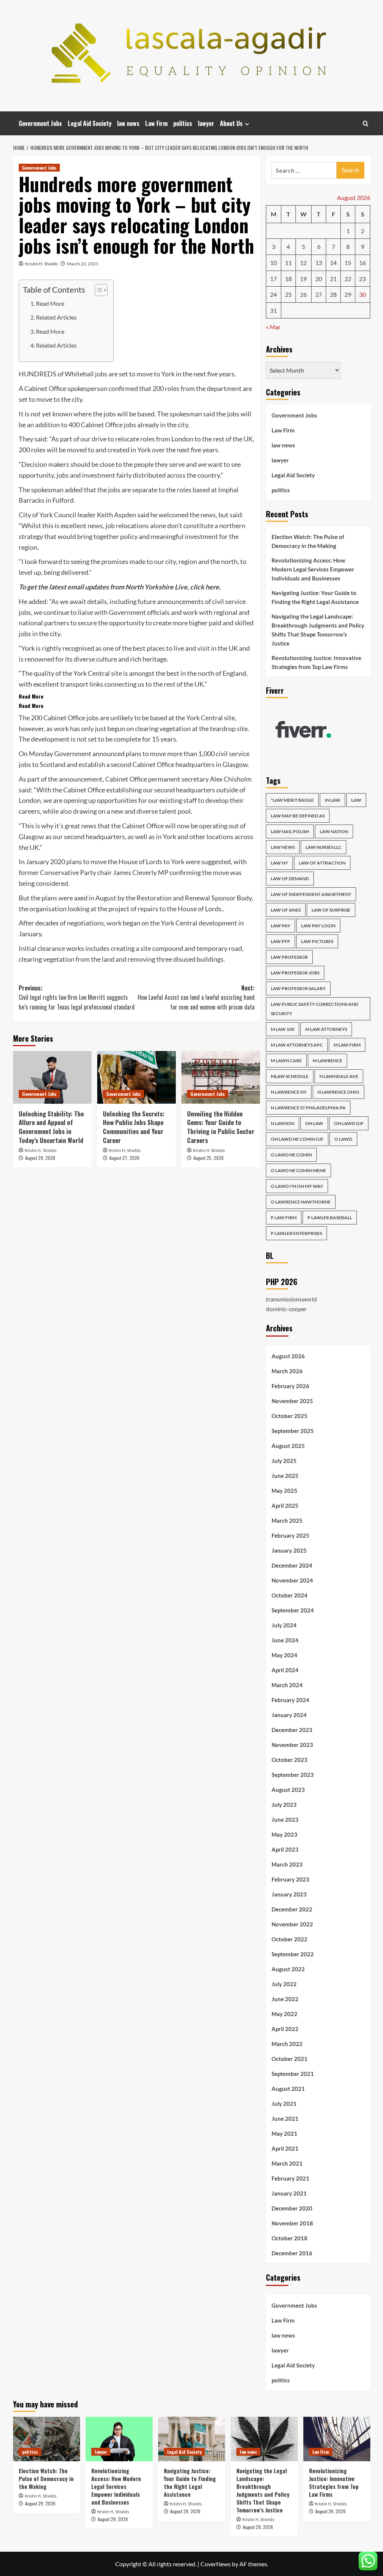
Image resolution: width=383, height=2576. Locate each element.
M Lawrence (327, 1061)
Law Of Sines (286, 910)
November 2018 (292, 2223)
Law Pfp (281, 941)
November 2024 (292, 1580)
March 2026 (287, 1371)
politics (183, 123)
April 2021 (285, 2148)
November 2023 (292, 1745)
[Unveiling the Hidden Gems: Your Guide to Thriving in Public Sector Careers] (221, 1077)
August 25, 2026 (209, 1158)
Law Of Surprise (331, 910)
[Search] (366, 124)
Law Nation (334, 831)
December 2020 (292, 2208)
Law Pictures (317, 941)
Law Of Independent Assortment (311, 894)
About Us (231, 123)
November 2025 (292, 1401)
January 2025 (289, 1550)
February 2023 (290, 1879)
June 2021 (285, 2119)
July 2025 (284, 1461)
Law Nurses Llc (324, 847)
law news (128, 123)
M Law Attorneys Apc (297, 1045)
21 (333, 279)
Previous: (77, 997)
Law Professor (289, 957)
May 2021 (284, 2133)
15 (348, 263)
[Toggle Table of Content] (97, 290)
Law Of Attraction (322, 863)
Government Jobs (40, 123)
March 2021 (287, 2163)
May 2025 (284, 1491)
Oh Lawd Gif (349, 1123)
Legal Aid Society (90, 123)
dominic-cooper (286, 1309)
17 (273, 279)
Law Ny (279, 863)
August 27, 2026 (124, 1158)
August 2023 (288, 1790)
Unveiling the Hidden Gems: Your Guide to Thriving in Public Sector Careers (221, 1127)
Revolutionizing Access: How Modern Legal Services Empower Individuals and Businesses (313, 569)
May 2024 (284, 1655)
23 (362, 279)
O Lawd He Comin (291, 1155)
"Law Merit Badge (292, 800)
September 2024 (293, 1610)
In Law (333, 800)
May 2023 (284, 1834)
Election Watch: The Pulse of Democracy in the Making (308, 541)
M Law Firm (347, 1045)
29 (348, 294)
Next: (196, 997)
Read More (50, 303)
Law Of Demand (290, 879)
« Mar (273, 327)
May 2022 (284, 2014)
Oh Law (314, 1123)
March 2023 (287, 1864)
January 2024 (289, 1715)
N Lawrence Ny (289, 1092)
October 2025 (289, 1416)
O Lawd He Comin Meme (298, 1170)
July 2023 (284, 1805)
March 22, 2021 (83, 264)
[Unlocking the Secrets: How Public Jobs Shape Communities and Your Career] (137, 1077)
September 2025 (293, 1431)
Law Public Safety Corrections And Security (315, 1009)
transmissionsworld (291, 1299)
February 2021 (290, 2178)
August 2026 (288, 1356)
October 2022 (289, 1939)
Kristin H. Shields (42, 264)
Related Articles (56, 317)
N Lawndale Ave (339, 1076)
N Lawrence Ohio (338, 1092)
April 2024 (285, 1670)
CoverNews (216, 2564)
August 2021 (288, 2089)
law (356, 800)
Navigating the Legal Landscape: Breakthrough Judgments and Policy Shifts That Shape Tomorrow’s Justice (318, 630)
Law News (283, 847)
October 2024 (289, 1595)
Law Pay (281, 926)
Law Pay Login (318, 926)
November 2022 (292, 1924)
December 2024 (292, 1565)
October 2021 (289, 2059)
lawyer (206, 123)
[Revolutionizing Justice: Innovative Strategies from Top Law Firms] (337, 2439)
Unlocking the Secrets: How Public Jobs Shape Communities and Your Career (134, 1127)
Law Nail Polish (290, 831)
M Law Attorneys (326, 1029)
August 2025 (288, 1446)
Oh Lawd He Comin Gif (297, 1139)
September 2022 (293, 1954)
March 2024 (287, 1685)
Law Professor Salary (298, 988)
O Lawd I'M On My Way (297, 1186)
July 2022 (284, 1984)
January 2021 (289, 2193)
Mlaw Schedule (290, 1076)
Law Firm (156, 123)
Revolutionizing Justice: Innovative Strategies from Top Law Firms (316, 662)
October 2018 (289, 2238)
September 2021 (293, 2074)
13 (319, 263)
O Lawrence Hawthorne (301, 1202)
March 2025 (287, 1520)
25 (288, 294)
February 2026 (290, 1386)
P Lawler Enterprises (296, 1233)
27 (319, 294)
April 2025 (285, 1506)
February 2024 (290, 1700)
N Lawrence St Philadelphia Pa (308, 1108)
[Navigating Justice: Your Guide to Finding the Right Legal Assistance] (192, 2439)
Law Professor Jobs (295, 973)
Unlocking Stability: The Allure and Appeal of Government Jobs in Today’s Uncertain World (51, 1127)
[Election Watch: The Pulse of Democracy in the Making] (47, 2439)
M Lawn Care (286, 1061)
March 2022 (287, 2044)
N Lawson (283, 1123)
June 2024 (285, 1640)
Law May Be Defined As (298, 816)
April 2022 (285, 2029)
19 (303, 279)
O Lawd (343, 1139)
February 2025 (290, 1535)
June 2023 (285, 1819)
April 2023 (285, 1849)
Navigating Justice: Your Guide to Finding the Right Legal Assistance (315, 597)
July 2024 (284, 1625)
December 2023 (292, 1730)
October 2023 (289, 1760)
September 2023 (293, 1775)
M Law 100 (283, 1029)
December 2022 (292, 1909)
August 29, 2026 (40, 1158)
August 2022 (288, 1969)
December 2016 (292, 2253)
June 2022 (285, 1999)
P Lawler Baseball (330, 1218)
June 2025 (285, 1476)
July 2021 (284, 2104)
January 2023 (289, 1894)
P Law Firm (284, 1218)
